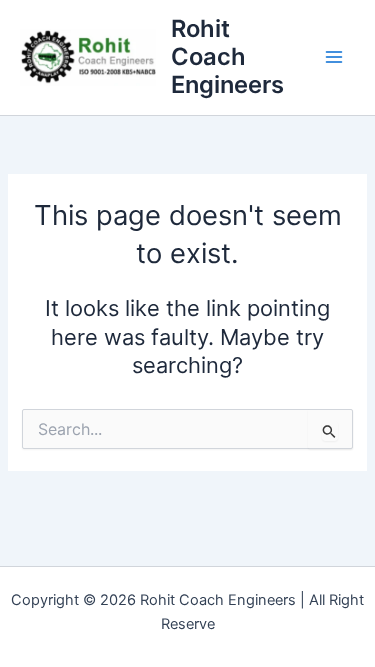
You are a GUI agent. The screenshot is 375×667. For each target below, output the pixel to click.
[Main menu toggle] (334, 57)
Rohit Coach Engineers (227, 57)
